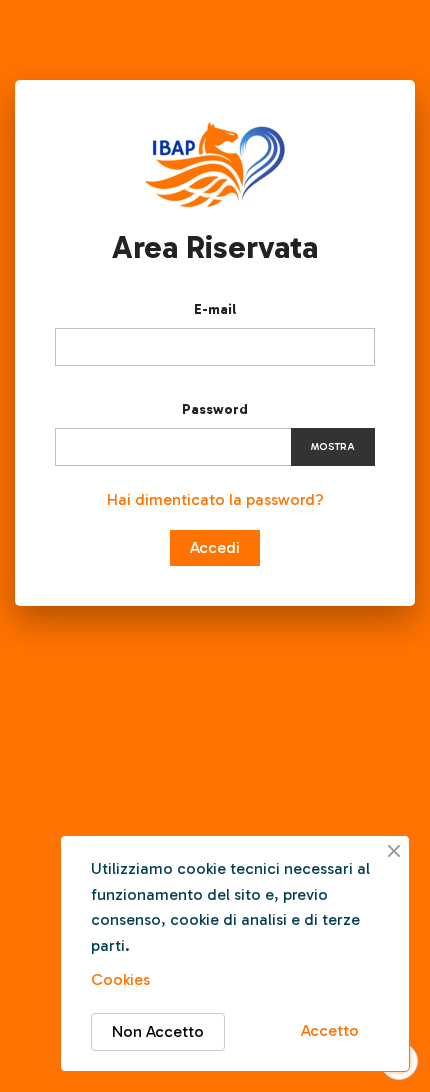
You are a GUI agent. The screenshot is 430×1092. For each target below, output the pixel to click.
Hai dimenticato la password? (215, 499)
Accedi (215, 547)
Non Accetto (158, 1031)
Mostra (333, 447)
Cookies (120, 979)
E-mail (215, 309)
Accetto (330, 1030)
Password (215, 409)
